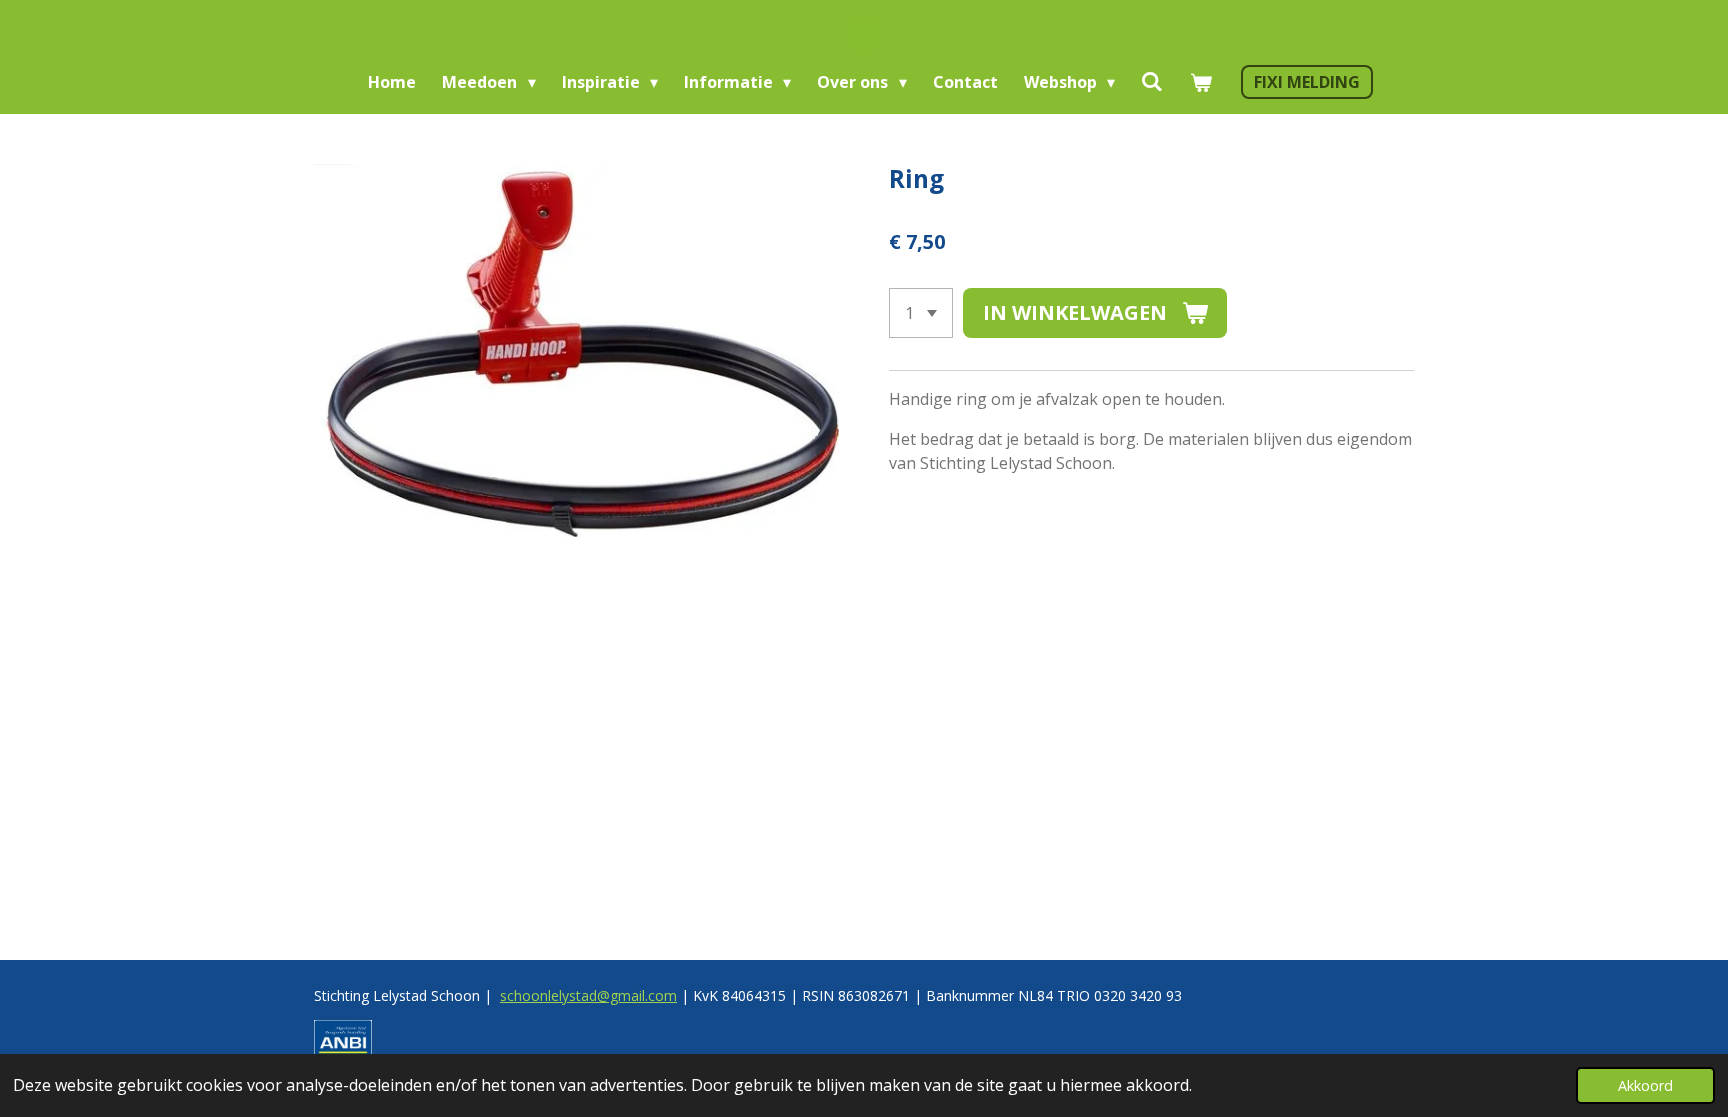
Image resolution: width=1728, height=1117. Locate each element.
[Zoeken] (1152, 81)
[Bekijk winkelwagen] (1200, 82)
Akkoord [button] (1645, 1085)
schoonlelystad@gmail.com (588, 995)
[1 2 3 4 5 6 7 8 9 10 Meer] (921, 313)
